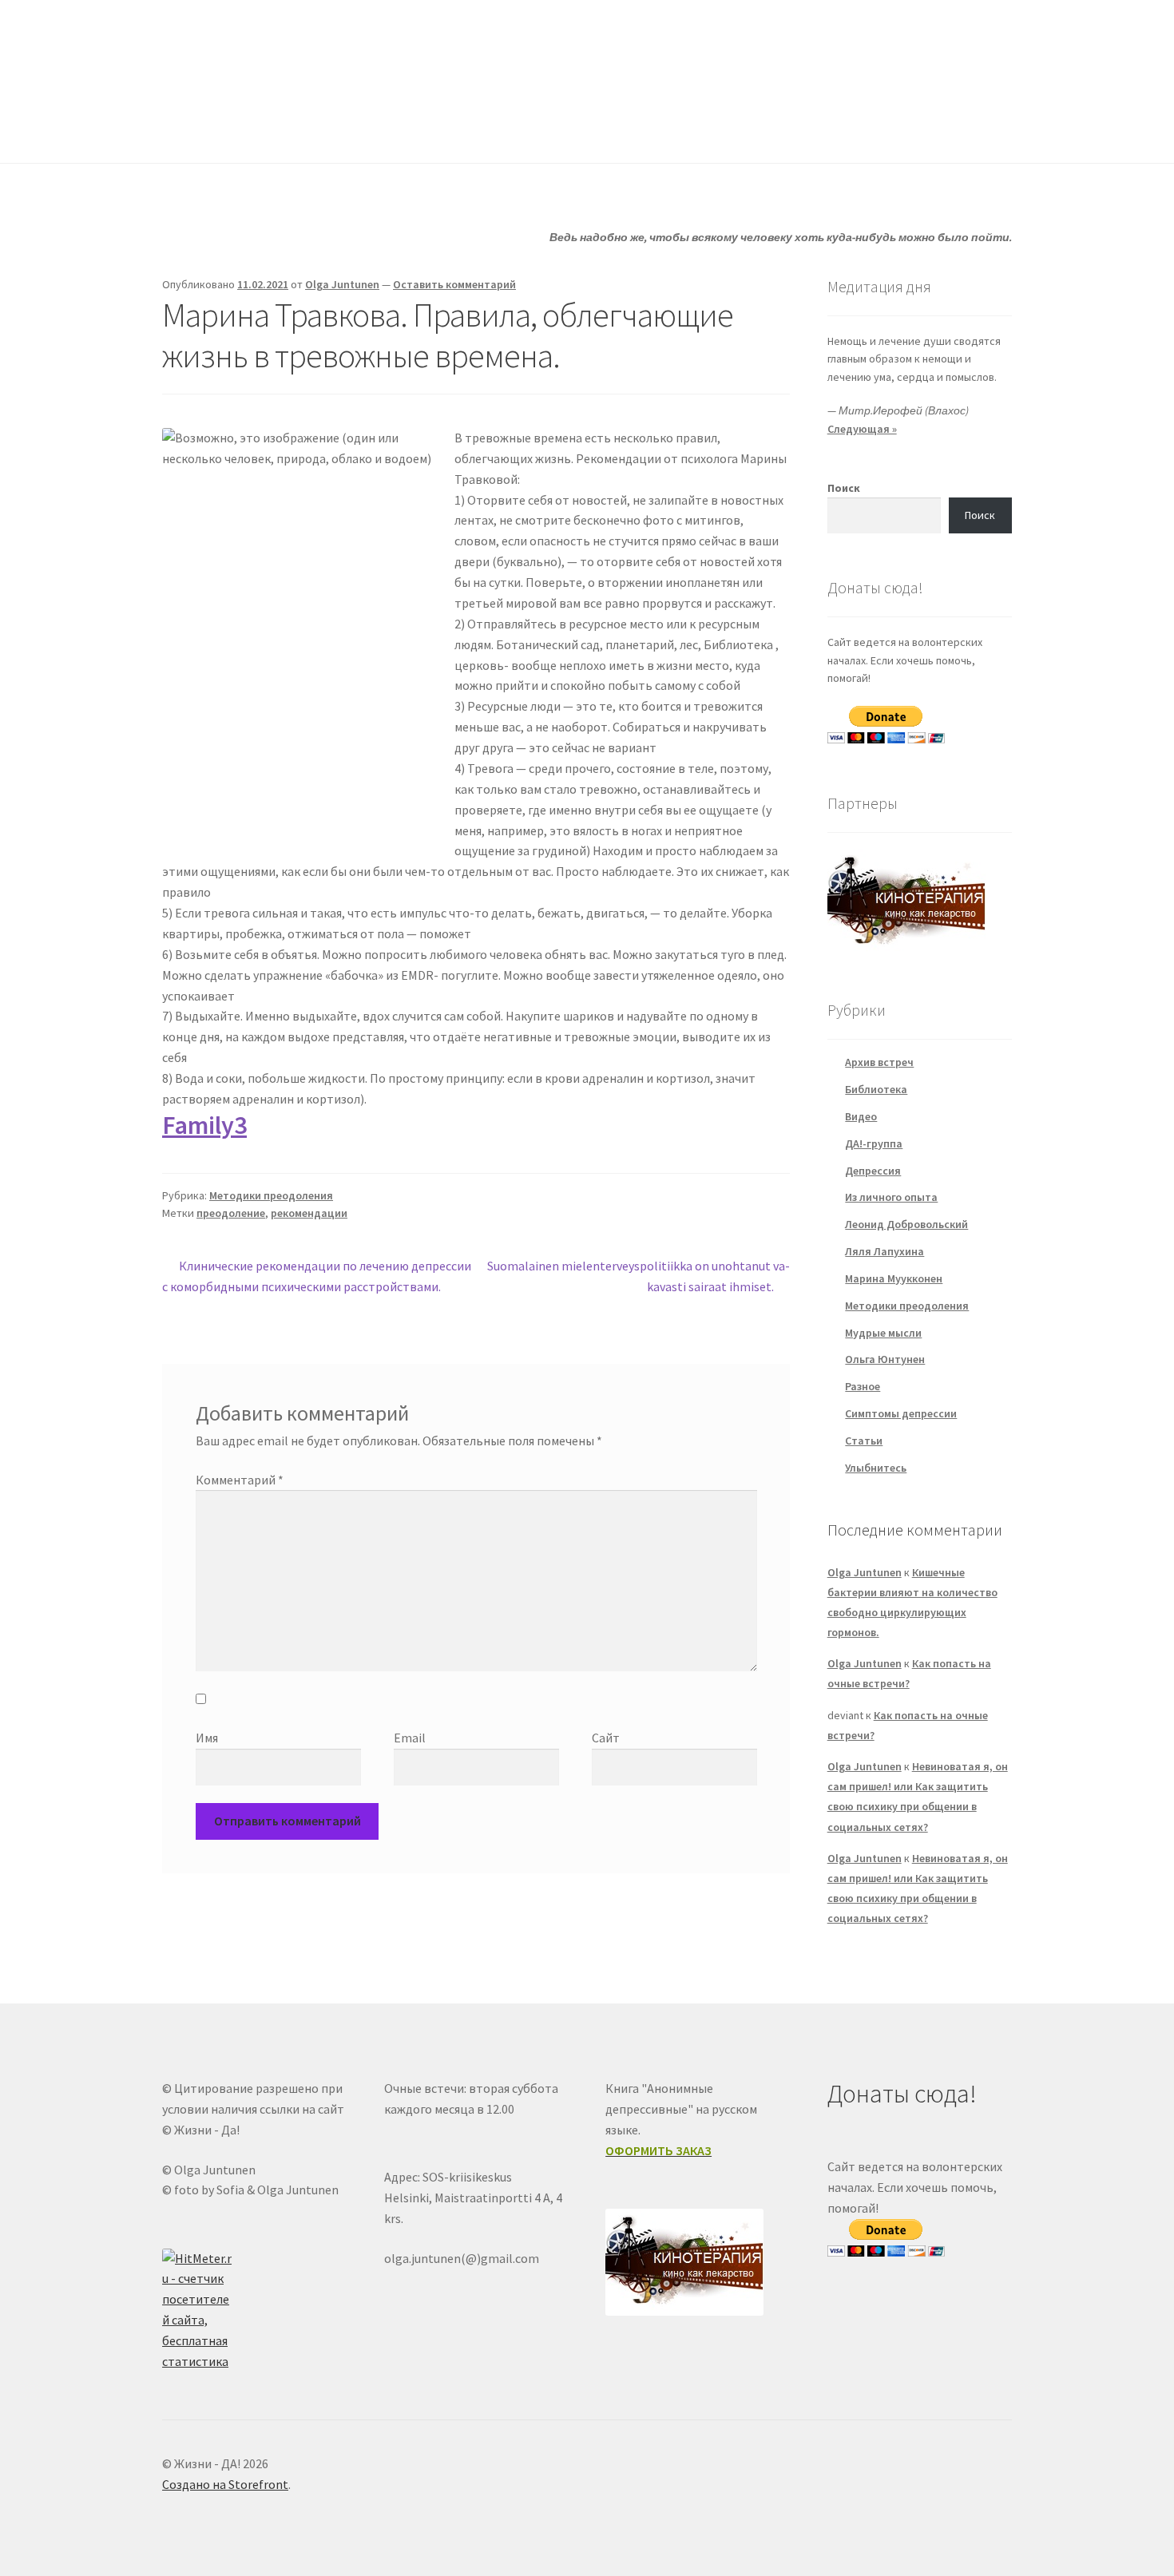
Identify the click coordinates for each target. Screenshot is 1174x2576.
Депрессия (873, 1171)
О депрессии (591, 131)
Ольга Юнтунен (885, 1359)
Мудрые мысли (883, 1333)
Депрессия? (380, 131)
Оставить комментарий (454, 284)
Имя (207, 1738)
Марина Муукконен (894, 1278)
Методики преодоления (271, 1195)
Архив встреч (879, 1062)
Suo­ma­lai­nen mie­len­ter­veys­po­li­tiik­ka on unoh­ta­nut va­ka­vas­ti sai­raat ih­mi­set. (638, 1276)
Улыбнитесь (712, 131)
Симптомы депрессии (901, 1413)
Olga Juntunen (342, 284)
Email (410, 1738)
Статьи (484, 131)
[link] (204, 1125)
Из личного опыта (891, 1197)
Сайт (606, 1738)
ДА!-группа (266, 131)
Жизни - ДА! (227, 49)
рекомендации (309, 1213)
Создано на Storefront (225, 2484)
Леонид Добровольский (906, 1224)
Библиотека (876, 1089)
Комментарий (240, 1480)
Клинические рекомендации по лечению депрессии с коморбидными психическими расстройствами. (317, 1276)
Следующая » (862, 429)
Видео (861, 1116)
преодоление (231, 1213)
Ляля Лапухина (884, 1251)
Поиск (844, 488)
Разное (863, 1386)
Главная (184, 131)
